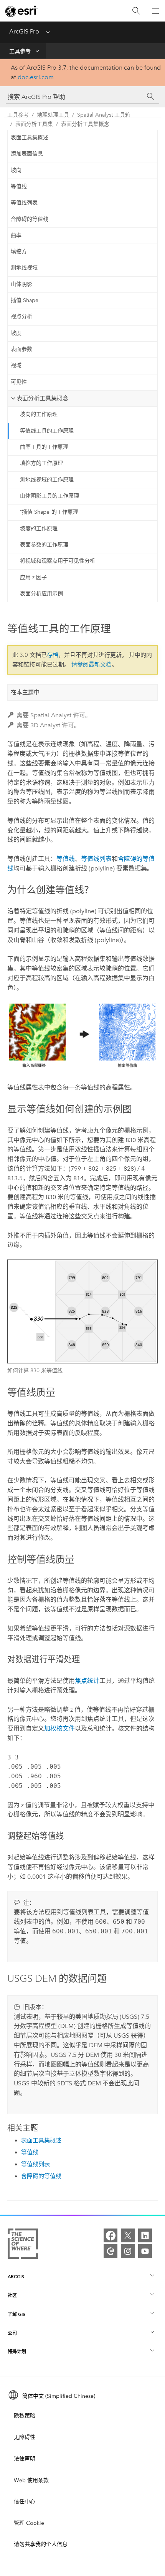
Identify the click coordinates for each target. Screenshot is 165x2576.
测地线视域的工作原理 (47, 480)
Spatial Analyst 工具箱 (104, 115)
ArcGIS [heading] (16, 2276)
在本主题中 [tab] (25, 692)
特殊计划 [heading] (17, 2351)
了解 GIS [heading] (16, 2314)
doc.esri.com (36, 77)
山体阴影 (21, 284)
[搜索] (136, 11)
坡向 (16, 170)
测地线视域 (24, 268)
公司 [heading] (12, 2333)
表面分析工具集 (34, 124)
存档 (53, 655)
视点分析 (21, 317)
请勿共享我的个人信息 (41, 2544)
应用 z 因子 (33, 577)
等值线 (19, 186)
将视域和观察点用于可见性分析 (58, 561)
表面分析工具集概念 (85, 124)
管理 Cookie (29, 2523)
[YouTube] (145, 2251)
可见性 (19, 382)
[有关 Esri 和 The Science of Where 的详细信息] (23, 2245)
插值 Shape (25, 300)
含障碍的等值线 (30, 219)
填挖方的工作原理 (41, 463)
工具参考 (20, 51)
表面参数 (21, 349)
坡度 (16, 333)
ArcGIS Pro (24, 31)
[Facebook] (111, 2235)
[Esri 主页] (21, 11)
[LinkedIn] (145, 2235)
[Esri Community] (111, 2251)
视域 (16, 365)
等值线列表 (24, 203)
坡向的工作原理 (39, 414)
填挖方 (19, 251)
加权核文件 (59, 1728)
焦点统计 (87, 1681)
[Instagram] (128, 2251)
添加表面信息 (27, 154)
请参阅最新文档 (92, 665)
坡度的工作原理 (39, 529)
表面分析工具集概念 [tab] (42, 398)
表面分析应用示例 (41, 594)
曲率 (16, 235)
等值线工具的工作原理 (47, 431)
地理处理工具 (53, 115)
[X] (128, 2235)
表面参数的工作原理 (44, 545)
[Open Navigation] (155, 11)
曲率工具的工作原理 (44, 447)
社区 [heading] (12, 2295)
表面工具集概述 (30, 138)
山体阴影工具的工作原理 (49, 496)
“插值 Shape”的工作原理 (49, 512)
